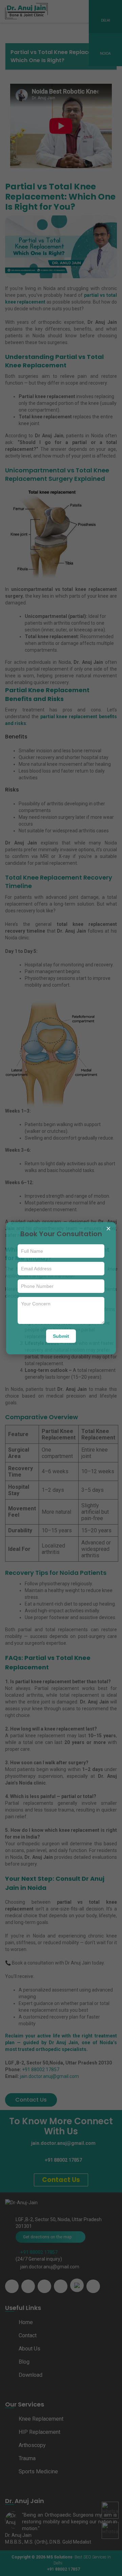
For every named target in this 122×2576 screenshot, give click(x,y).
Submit (61, 1336)
